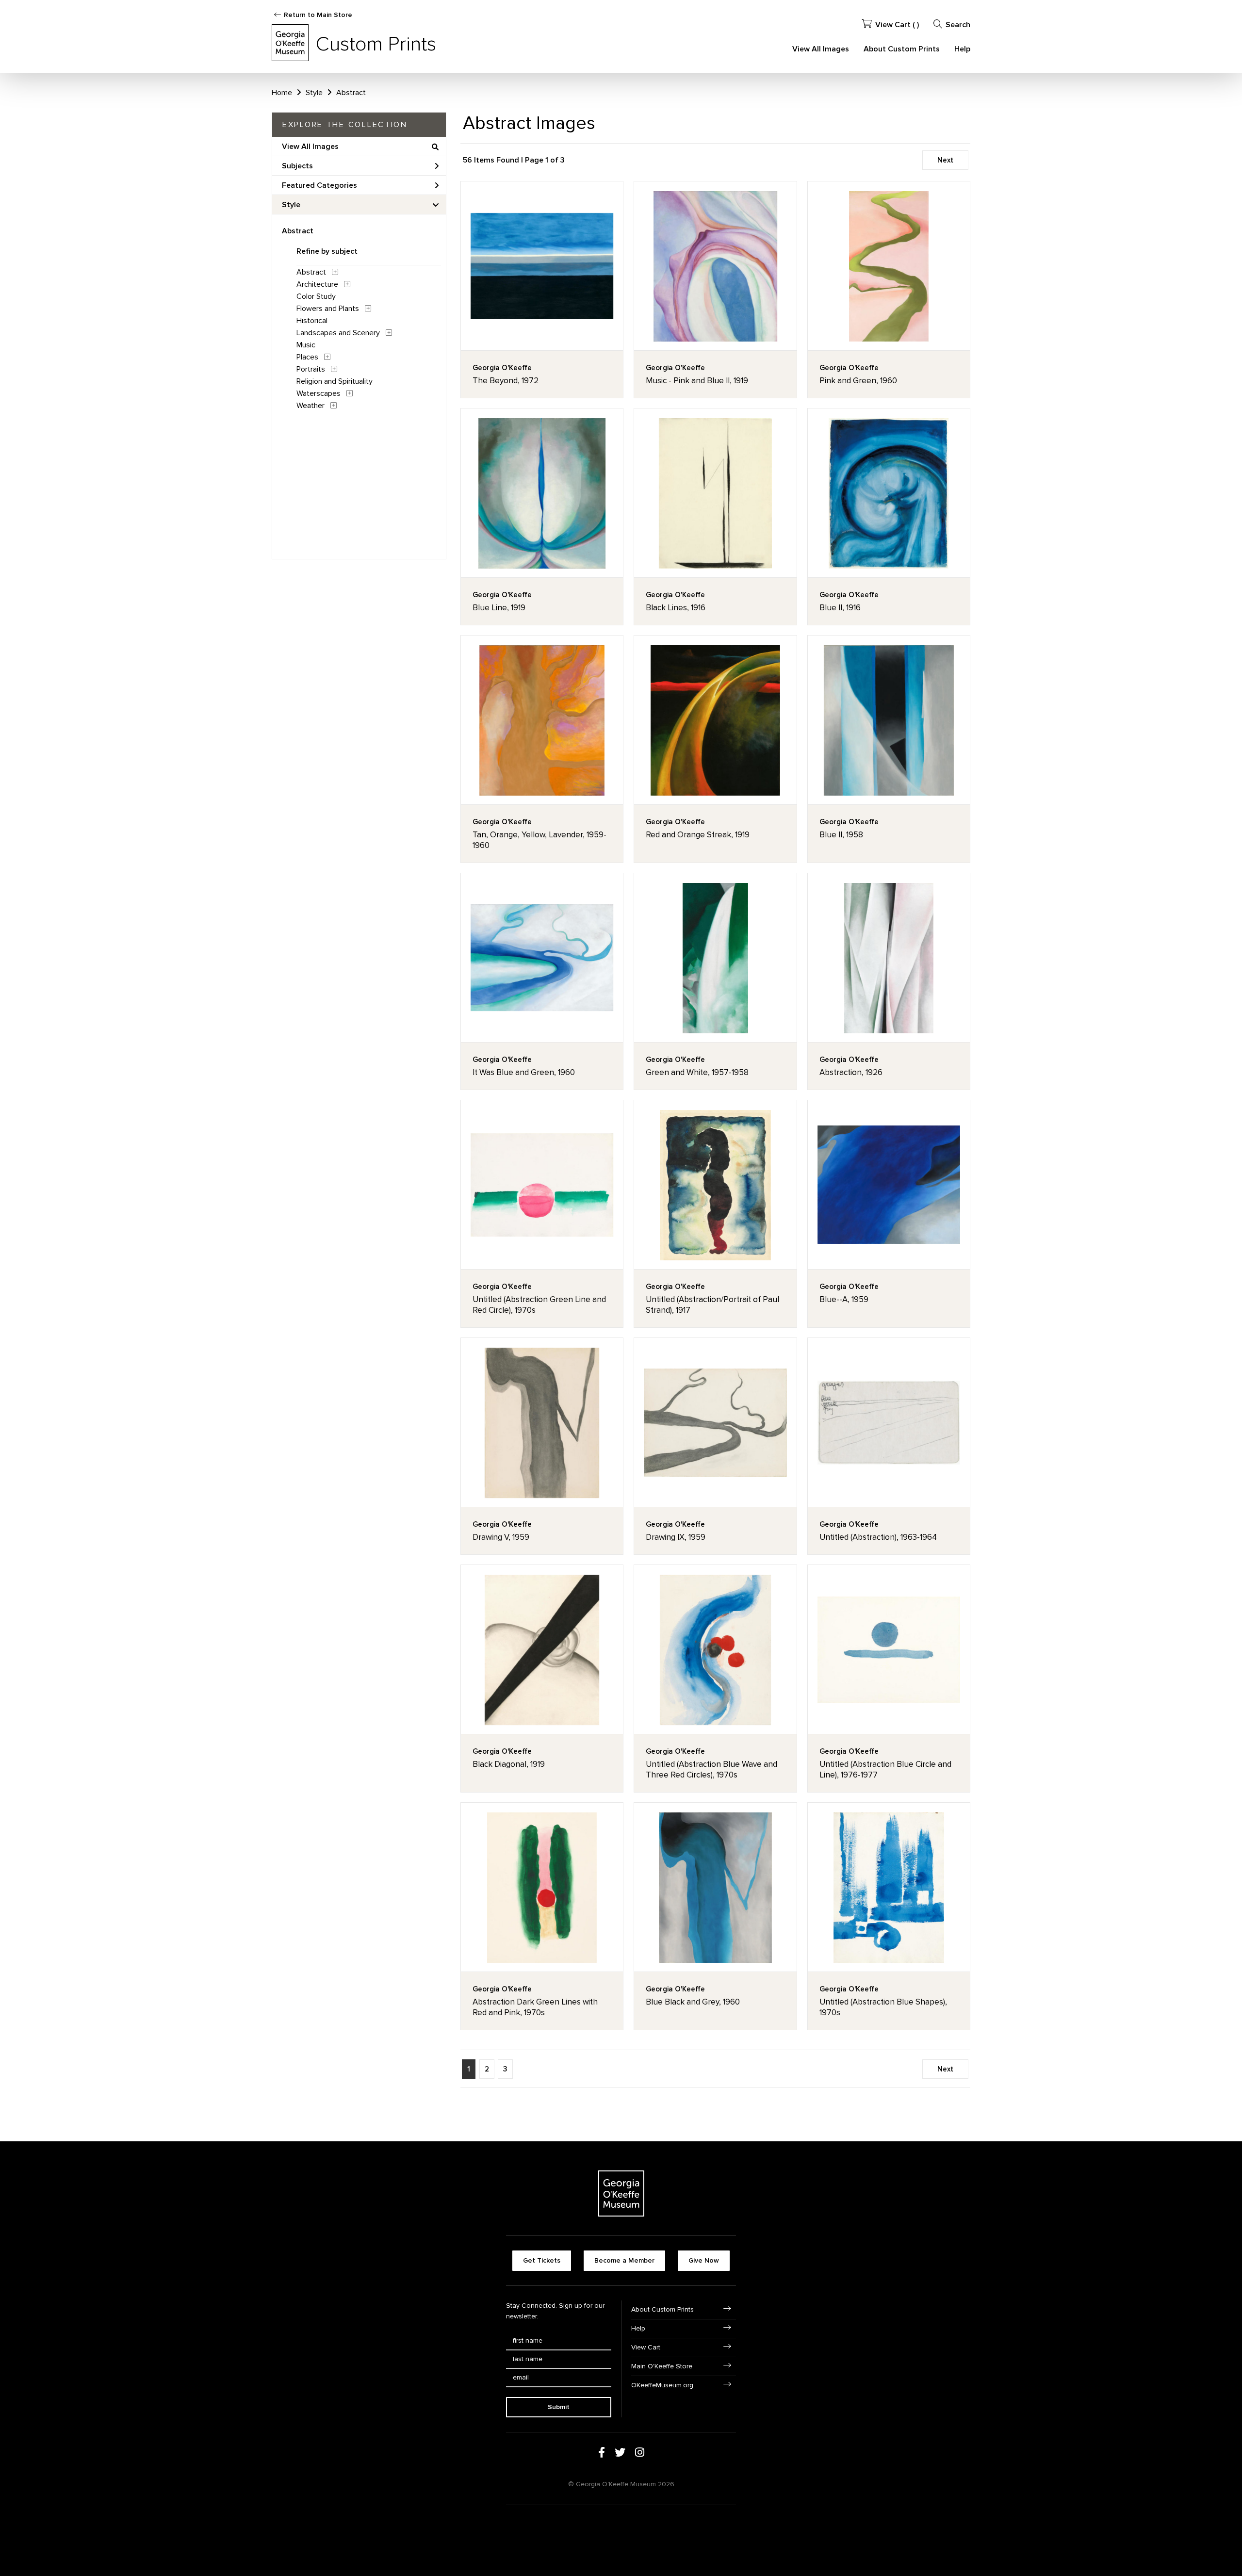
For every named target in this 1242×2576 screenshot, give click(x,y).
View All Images (821, 49)
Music (306, 345)
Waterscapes (319, 393)
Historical (312, 321)
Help (962, 49)
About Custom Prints (902, 49)
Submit (559, 2407)
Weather (310, 406)
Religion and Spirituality (335, 381)
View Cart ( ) (897, 25)
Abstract (351, 93)
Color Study (316, 296)
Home (282, 93)
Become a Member (624, 2260)
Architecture (317, 284)
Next (945, 160)
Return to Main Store (318, 15)
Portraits (311, 369)
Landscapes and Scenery (338, 333)
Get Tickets (542, 2260)
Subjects (297, 166)
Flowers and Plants (328, 309)
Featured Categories (319, 185)
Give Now (704, 2260)
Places (307, 357)
